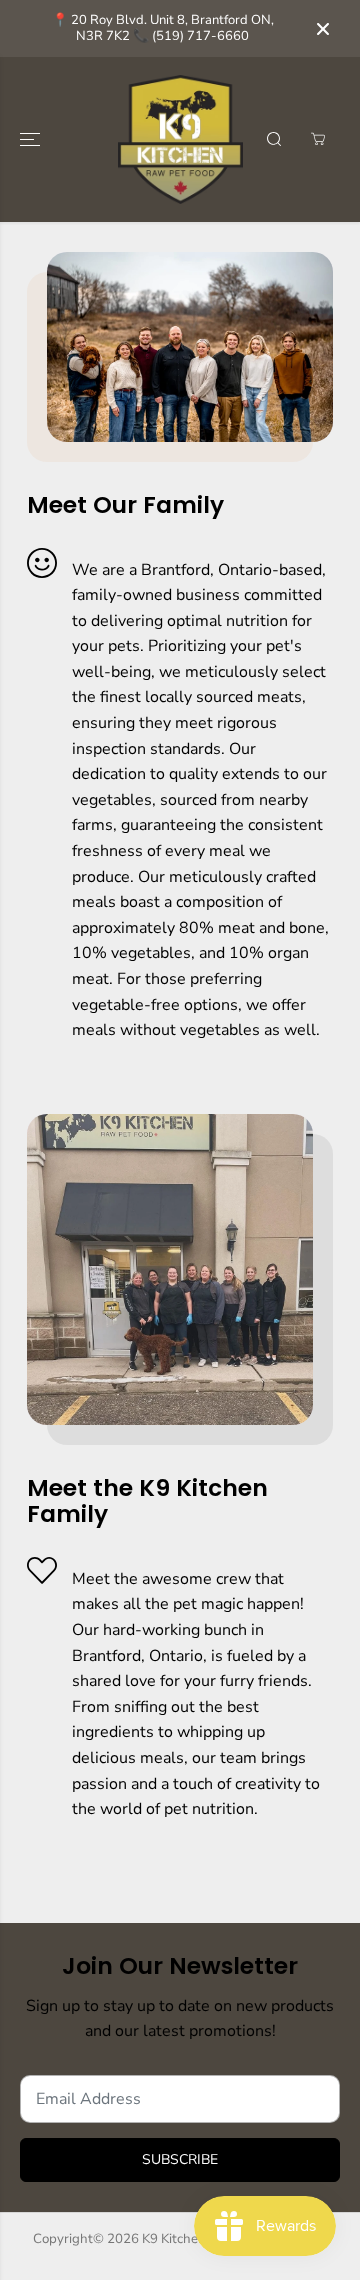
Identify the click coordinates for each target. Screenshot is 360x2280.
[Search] (274, 139)
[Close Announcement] (323, 29)
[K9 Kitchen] (180, 139)
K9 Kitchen (174, 2239)
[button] (32, 139)
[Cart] (318, 139)
